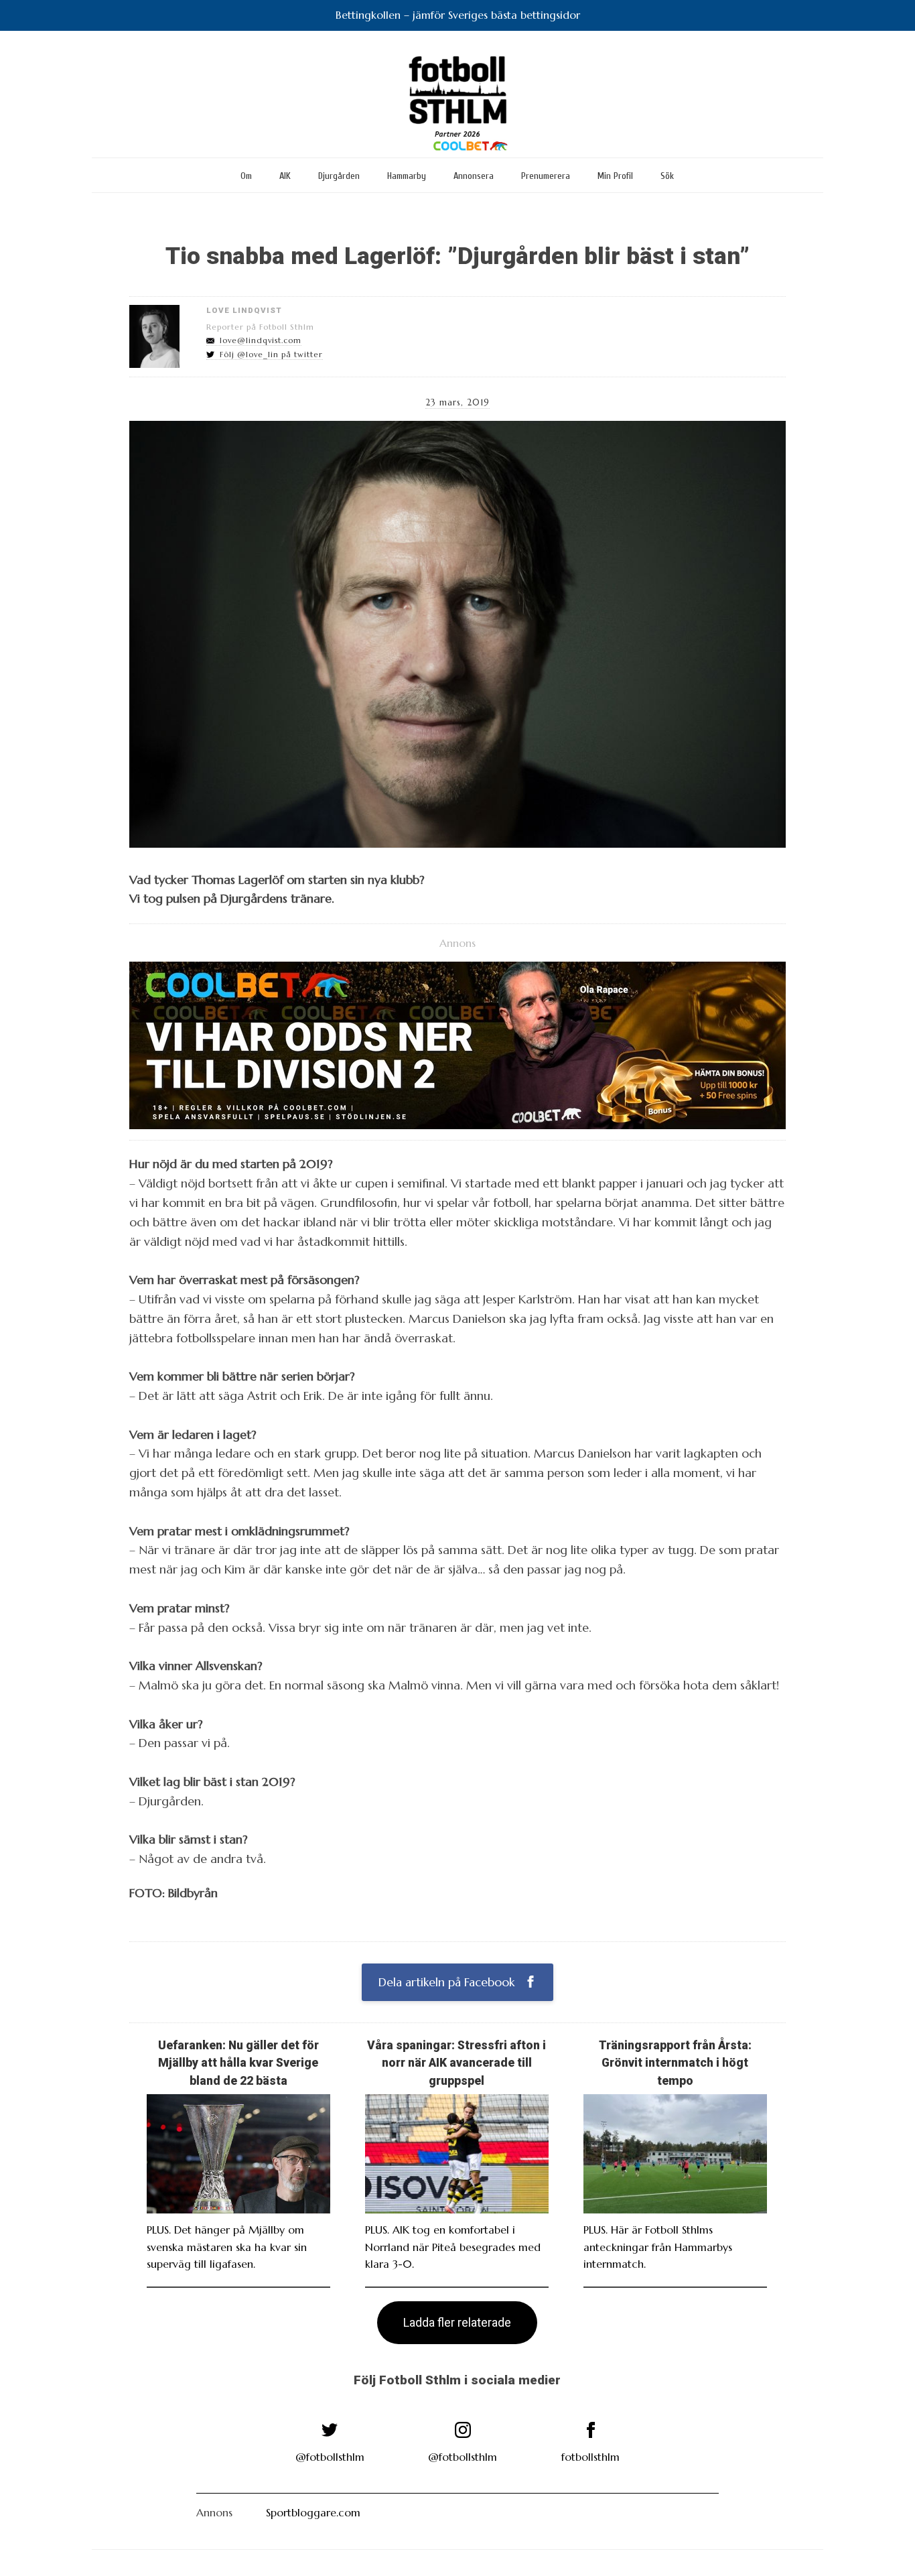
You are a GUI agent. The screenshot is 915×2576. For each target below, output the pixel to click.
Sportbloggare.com (313, 2512)
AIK (285, 176)
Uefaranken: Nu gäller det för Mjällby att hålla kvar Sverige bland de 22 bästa (238, 2063)
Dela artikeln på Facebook (448, 1982)
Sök (667, 176)
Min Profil (615, 176)
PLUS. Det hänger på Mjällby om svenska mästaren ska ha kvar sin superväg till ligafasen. (227, 2247)
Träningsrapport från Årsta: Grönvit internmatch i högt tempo (675, 2063)
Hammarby (407, 176)
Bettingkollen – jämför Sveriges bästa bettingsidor (458, 15)
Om (246, 176)
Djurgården (339, 176)
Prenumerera (546, 176)
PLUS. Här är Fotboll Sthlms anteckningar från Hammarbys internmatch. (658, 2247)
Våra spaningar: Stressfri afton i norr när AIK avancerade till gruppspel (456, 2063)
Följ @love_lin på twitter (271, 355)
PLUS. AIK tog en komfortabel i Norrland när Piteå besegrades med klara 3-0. (453, 2247)
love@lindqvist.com (261, 340)
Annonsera (474, 176)
